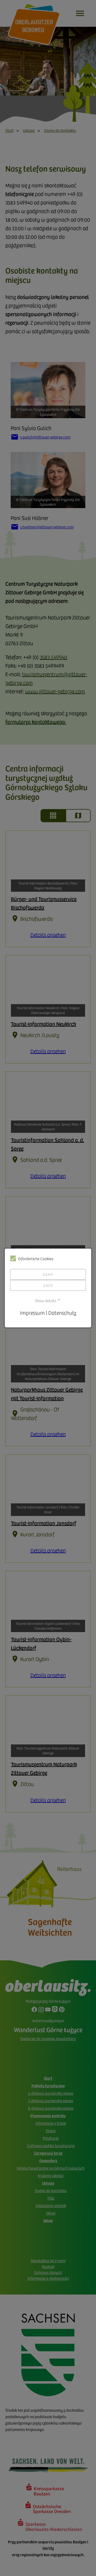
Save (48, 1285)
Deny (48, 1274)
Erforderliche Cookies (36, 1259)
